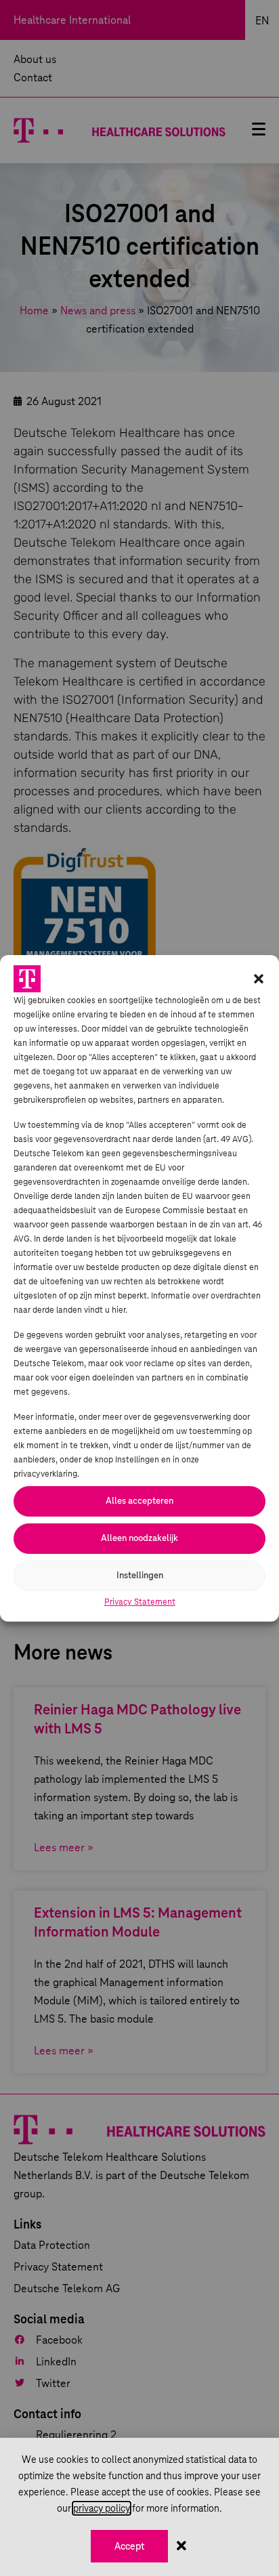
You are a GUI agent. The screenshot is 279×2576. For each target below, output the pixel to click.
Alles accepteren (139, 1501)
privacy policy (102, 2508)
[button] (259, 979)
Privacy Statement (140, 1602)
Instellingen (140, 1575)
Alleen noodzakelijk (139, 1538)
